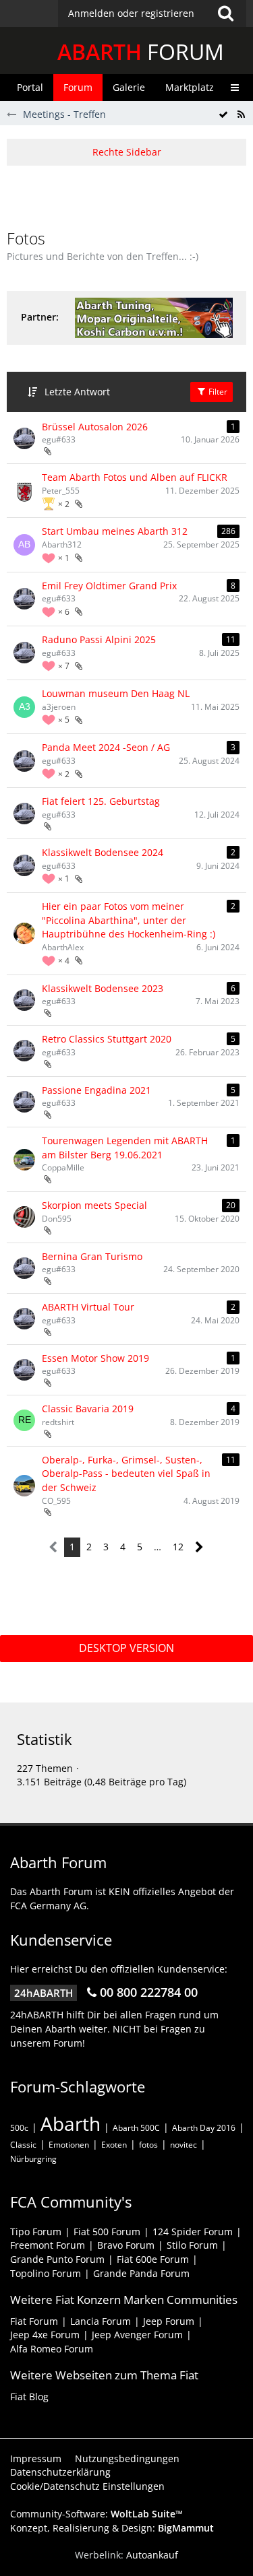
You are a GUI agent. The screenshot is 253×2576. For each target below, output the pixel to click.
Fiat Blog (29, 2397)
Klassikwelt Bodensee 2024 (103, 852)
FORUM (141, 52)
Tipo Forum (36, 2232)
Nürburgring (33, 2159)
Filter (217, 392)
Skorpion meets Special (94, 1205)
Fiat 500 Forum (107, 2232)
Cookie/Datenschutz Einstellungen (87, 2486)
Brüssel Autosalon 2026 (95, 427)
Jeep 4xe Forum (45, 2335)
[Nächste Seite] (199, 1547)
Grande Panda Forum (141, 2273)
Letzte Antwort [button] (77, 392)
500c (19, 2128)
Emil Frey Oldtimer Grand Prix (109, 586)
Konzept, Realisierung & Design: (112, 2528)
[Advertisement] (130, 196)
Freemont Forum (48, 2245)
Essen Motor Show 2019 (95, 1358)
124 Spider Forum (193, 2232)
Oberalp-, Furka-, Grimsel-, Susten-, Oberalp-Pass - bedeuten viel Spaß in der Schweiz (126, 1474)
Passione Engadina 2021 (96, 1090)
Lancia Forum (101, 2321)
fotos (148, 2145)
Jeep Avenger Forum (137, 2335)
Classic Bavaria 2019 (88, 1409)
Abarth (71, 2123)
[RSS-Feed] (241, 115)
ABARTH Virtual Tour (88, 1307)
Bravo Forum (126, 2245)
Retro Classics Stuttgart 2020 (107, 1039)
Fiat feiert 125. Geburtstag (101, 801)
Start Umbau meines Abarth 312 (115, 531)
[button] (152, 13)
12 (178, 1547)
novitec (184, 2145)
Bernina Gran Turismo (92, 1256)
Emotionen (69, 2145)
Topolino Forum (46, 2273)
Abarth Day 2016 (204, 2128)
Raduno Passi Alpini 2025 (99, 639)
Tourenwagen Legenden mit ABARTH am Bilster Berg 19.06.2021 (125, 1148)
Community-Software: (96, 2514)
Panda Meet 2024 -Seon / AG (106, 747)
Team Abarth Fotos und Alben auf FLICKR (135, 477)
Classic (23, 2145)
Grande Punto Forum (57, 2259)
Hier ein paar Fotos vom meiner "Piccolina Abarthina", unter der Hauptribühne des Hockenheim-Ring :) (129, 920)
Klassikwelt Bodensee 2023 (103, 988)
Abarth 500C (136, 2128)
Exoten (114, 2145)
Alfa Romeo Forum (52, 2349)
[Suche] (225, 13)
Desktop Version (126, 1648)
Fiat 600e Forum (153, 2259)
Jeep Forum (169, 2321)
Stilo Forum (192, 2245)
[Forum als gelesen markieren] (223, 115)
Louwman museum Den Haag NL (116, 693)
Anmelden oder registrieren (131, 13)
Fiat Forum (34, 2321)
